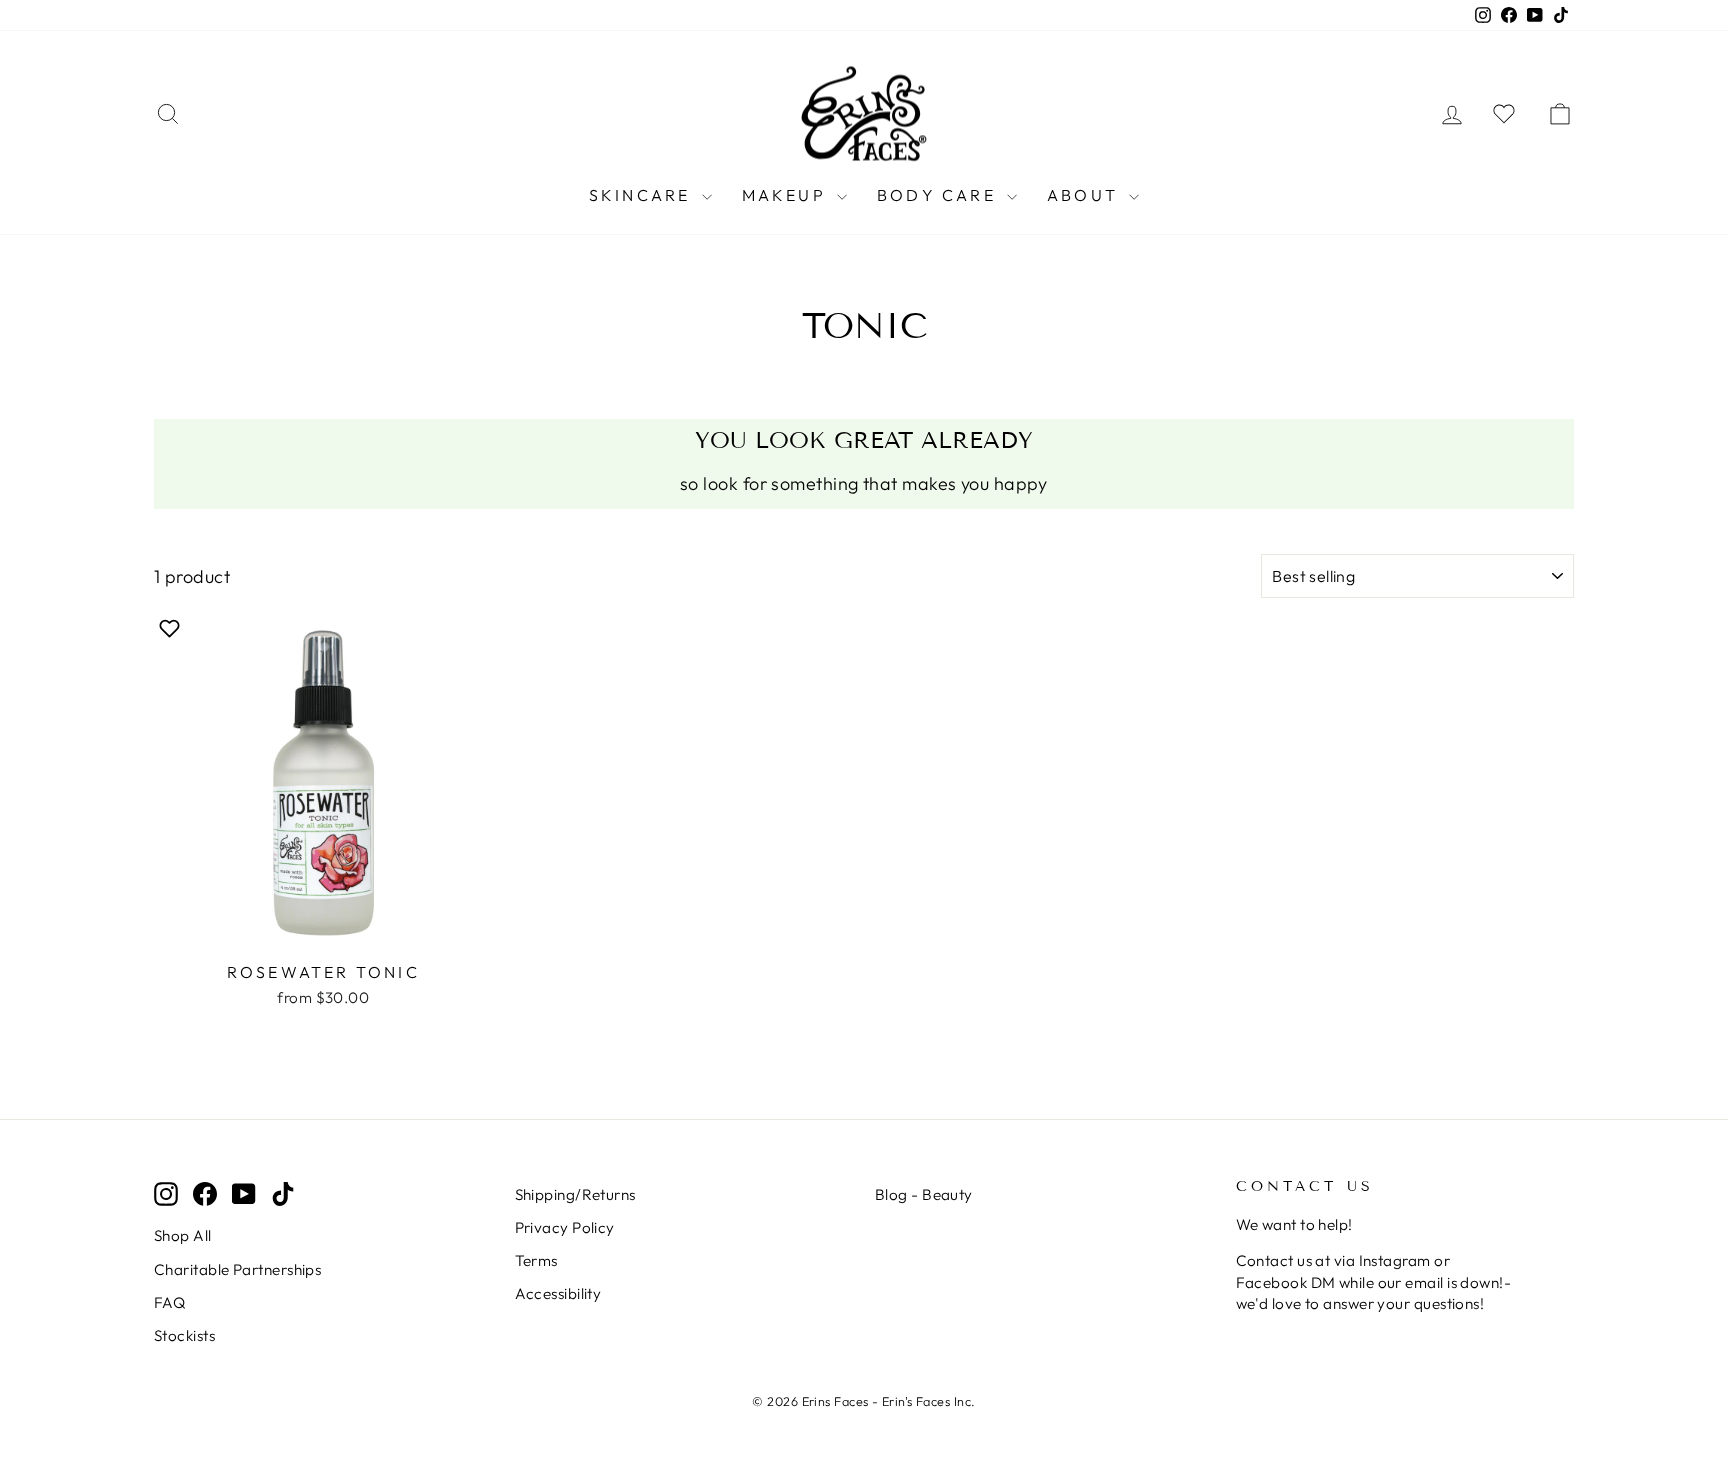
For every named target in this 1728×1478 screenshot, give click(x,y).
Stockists (184, 1335)
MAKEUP (787, 195)
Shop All (183, 1235)
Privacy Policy (565, 1227)
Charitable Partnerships (237, 1269)
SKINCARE (643, 195)
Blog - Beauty (924, 1194)
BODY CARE (939, 195)
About (1085, 195)
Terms (536, 1260)
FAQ (169, 1302)
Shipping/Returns (575, 1194)
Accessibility (558, 1293)
